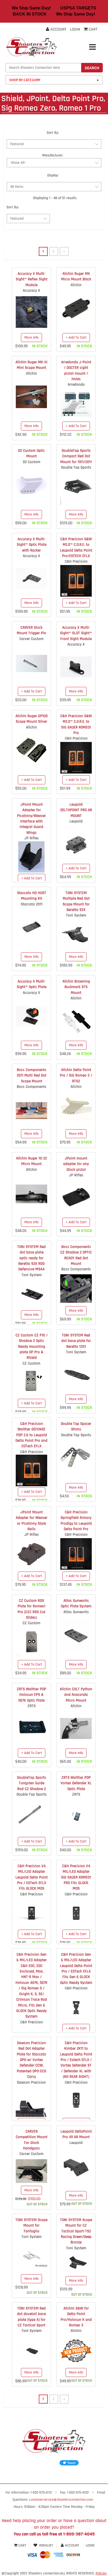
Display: (53, 175)
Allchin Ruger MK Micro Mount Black (76, 276)
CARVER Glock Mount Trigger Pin (31, 630)
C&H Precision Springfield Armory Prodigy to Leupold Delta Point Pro (76, 1521)
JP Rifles (32, 838)
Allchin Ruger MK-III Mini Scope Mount (31, 365)
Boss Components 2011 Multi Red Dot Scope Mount (32, 1076)
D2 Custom (32, 462)
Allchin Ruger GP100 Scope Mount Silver (32, 719)
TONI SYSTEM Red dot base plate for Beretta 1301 (76, 1341)
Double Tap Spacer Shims (76, 1426)
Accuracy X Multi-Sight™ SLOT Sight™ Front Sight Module (76, 633)
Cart (22, 2545)
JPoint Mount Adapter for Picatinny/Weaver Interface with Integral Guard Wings (31, 819)
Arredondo (76, 385)
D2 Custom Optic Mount (31, 453)
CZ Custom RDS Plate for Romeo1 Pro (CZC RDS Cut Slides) (31, 1609)
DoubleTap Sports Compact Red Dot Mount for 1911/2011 (76, 456)
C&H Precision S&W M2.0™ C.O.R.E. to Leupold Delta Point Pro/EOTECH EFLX (76, 548)
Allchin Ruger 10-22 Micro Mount (31, 1161)
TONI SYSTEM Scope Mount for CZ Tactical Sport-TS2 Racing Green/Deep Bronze (76, 2231)
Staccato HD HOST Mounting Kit (32, 896)
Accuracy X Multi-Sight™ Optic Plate (32, 984)
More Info (31, 338)
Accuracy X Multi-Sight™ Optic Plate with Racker (32, 545)
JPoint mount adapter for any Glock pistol (76, 1164)
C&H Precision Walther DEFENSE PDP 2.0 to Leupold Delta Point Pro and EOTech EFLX (31, 1435)
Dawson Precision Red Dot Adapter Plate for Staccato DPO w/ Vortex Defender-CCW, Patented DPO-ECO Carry (31, 2060)
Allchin (76, 285)
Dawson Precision (31, 2082)
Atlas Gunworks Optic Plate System (76, 1603)
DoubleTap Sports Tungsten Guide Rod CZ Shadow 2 (32, 1783)
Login (75, 29)
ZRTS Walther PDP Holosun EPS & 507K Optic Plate (31, 1695)
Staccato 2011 (32, 904)
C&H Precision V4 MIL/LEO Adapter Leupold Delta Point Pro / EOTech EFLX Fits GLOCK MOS (32, 1877)
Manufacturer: (53, 155)
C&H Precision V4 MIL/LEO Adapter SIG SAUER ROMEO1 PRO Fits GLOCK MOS (76, 1877)
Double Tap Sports (76, 467)
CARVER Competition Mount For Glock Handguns (32, 2140)
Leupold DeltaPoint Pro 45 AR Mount (76, 2134)
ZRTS (32, 1706)
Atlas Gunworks (76, 1612)
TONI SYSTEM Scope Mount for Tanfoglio (31, 2226)
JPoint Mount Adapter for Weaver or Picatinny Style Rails (32, 1521)
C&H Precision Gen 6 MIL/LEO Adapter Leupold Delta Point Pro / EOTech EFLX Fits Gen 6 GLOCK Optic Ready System (76, 1969)
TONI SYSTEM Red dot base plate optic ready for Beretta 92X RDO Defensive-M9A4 (31, 1258)
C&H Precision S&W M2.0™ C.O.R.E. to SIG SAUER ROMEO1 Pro (76, 724)
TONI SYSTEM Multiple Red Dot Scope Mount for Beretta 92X (76, 901)
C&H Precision (76, 561)
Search (92, 68)
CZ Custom (31, 1363)
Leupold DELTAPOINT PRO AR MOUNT (76, 810)
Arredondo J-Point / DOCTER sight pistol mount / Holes (76, 371)
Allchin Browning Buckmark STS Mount (76, 987)
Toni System (76, 915)
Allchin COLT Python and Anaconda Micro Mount (76, 1695)
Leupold (76, 821)
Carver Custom (31, 639)
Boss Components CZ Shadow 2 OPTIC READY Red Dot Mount (76, 1255)
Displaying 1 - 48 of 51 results (55, 198)
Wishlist (46, 2545)
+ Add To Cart (76, 338)
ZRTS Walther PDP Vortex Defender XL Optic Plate (76, 1783)
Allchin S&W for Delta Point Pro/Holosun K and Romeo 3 (76, 2317)
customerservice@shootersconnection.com (61, 2500)
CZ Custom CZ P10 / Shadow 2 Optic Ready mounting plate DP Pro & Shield (32, 1347)
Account (58, 29)
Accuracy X (31, 291)
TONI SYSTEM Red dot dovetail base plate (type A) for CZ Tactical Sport (31, 2317)
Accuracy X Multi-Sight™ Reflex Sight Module (32, 279)
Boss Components (32, 1087)
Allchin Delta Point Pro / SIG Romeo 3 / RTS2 (76, 1076)
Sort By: (53, 133)
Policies (101, 2573)
